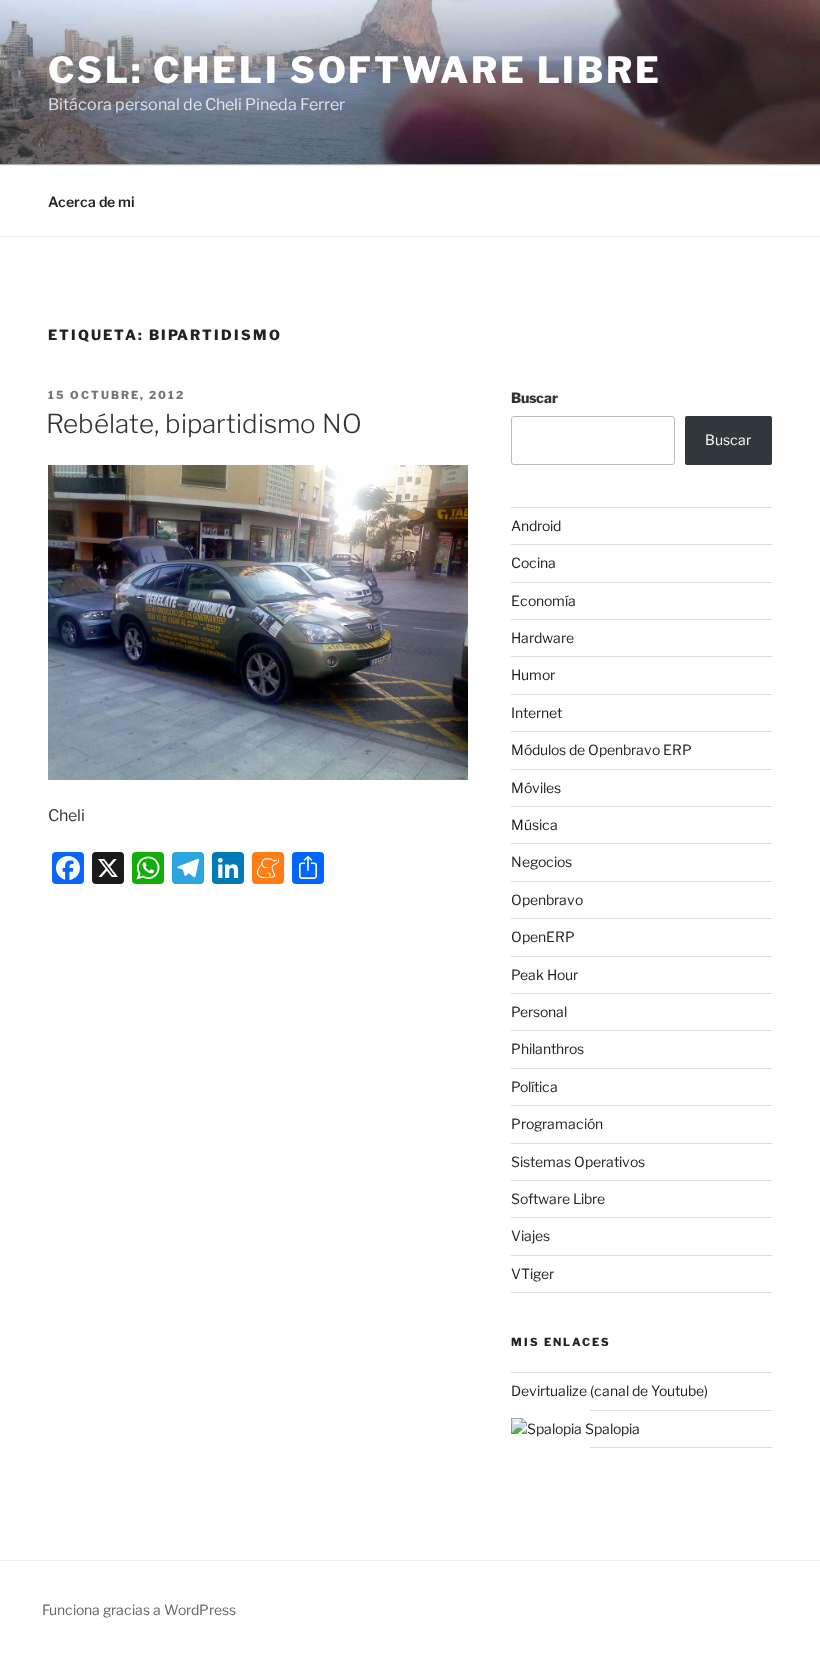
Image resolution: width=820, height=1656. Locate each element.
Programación (557, 1123)
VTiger (532, 1273)
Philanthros (547, 1048)
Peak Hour (544, 974)
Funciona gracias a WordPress (139, 1609)
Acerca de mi (91, 201)
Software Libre (558, 1198)
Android (536, 525)
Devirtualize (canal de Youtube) (609, 1390)
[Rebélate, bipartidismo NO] (258, 622)
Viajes (530, 1235)
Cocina (533, 562)
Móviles (536, 787)
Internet (536, 712)
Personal (539, 1011)
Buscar (534, 397)
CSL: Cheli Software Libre (355, 70)
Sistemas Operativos (578, 1161)
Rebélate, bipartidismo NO (204, 423)
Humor (533, 674)
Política (534, 1086)
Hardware (542, 637)
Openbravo (547, 899)
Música (534, 824)
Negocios (541, 861)
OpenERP (543, 936)
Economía (543, 600)
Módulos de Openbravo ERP (601, 749)
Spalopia (611, 1428)
